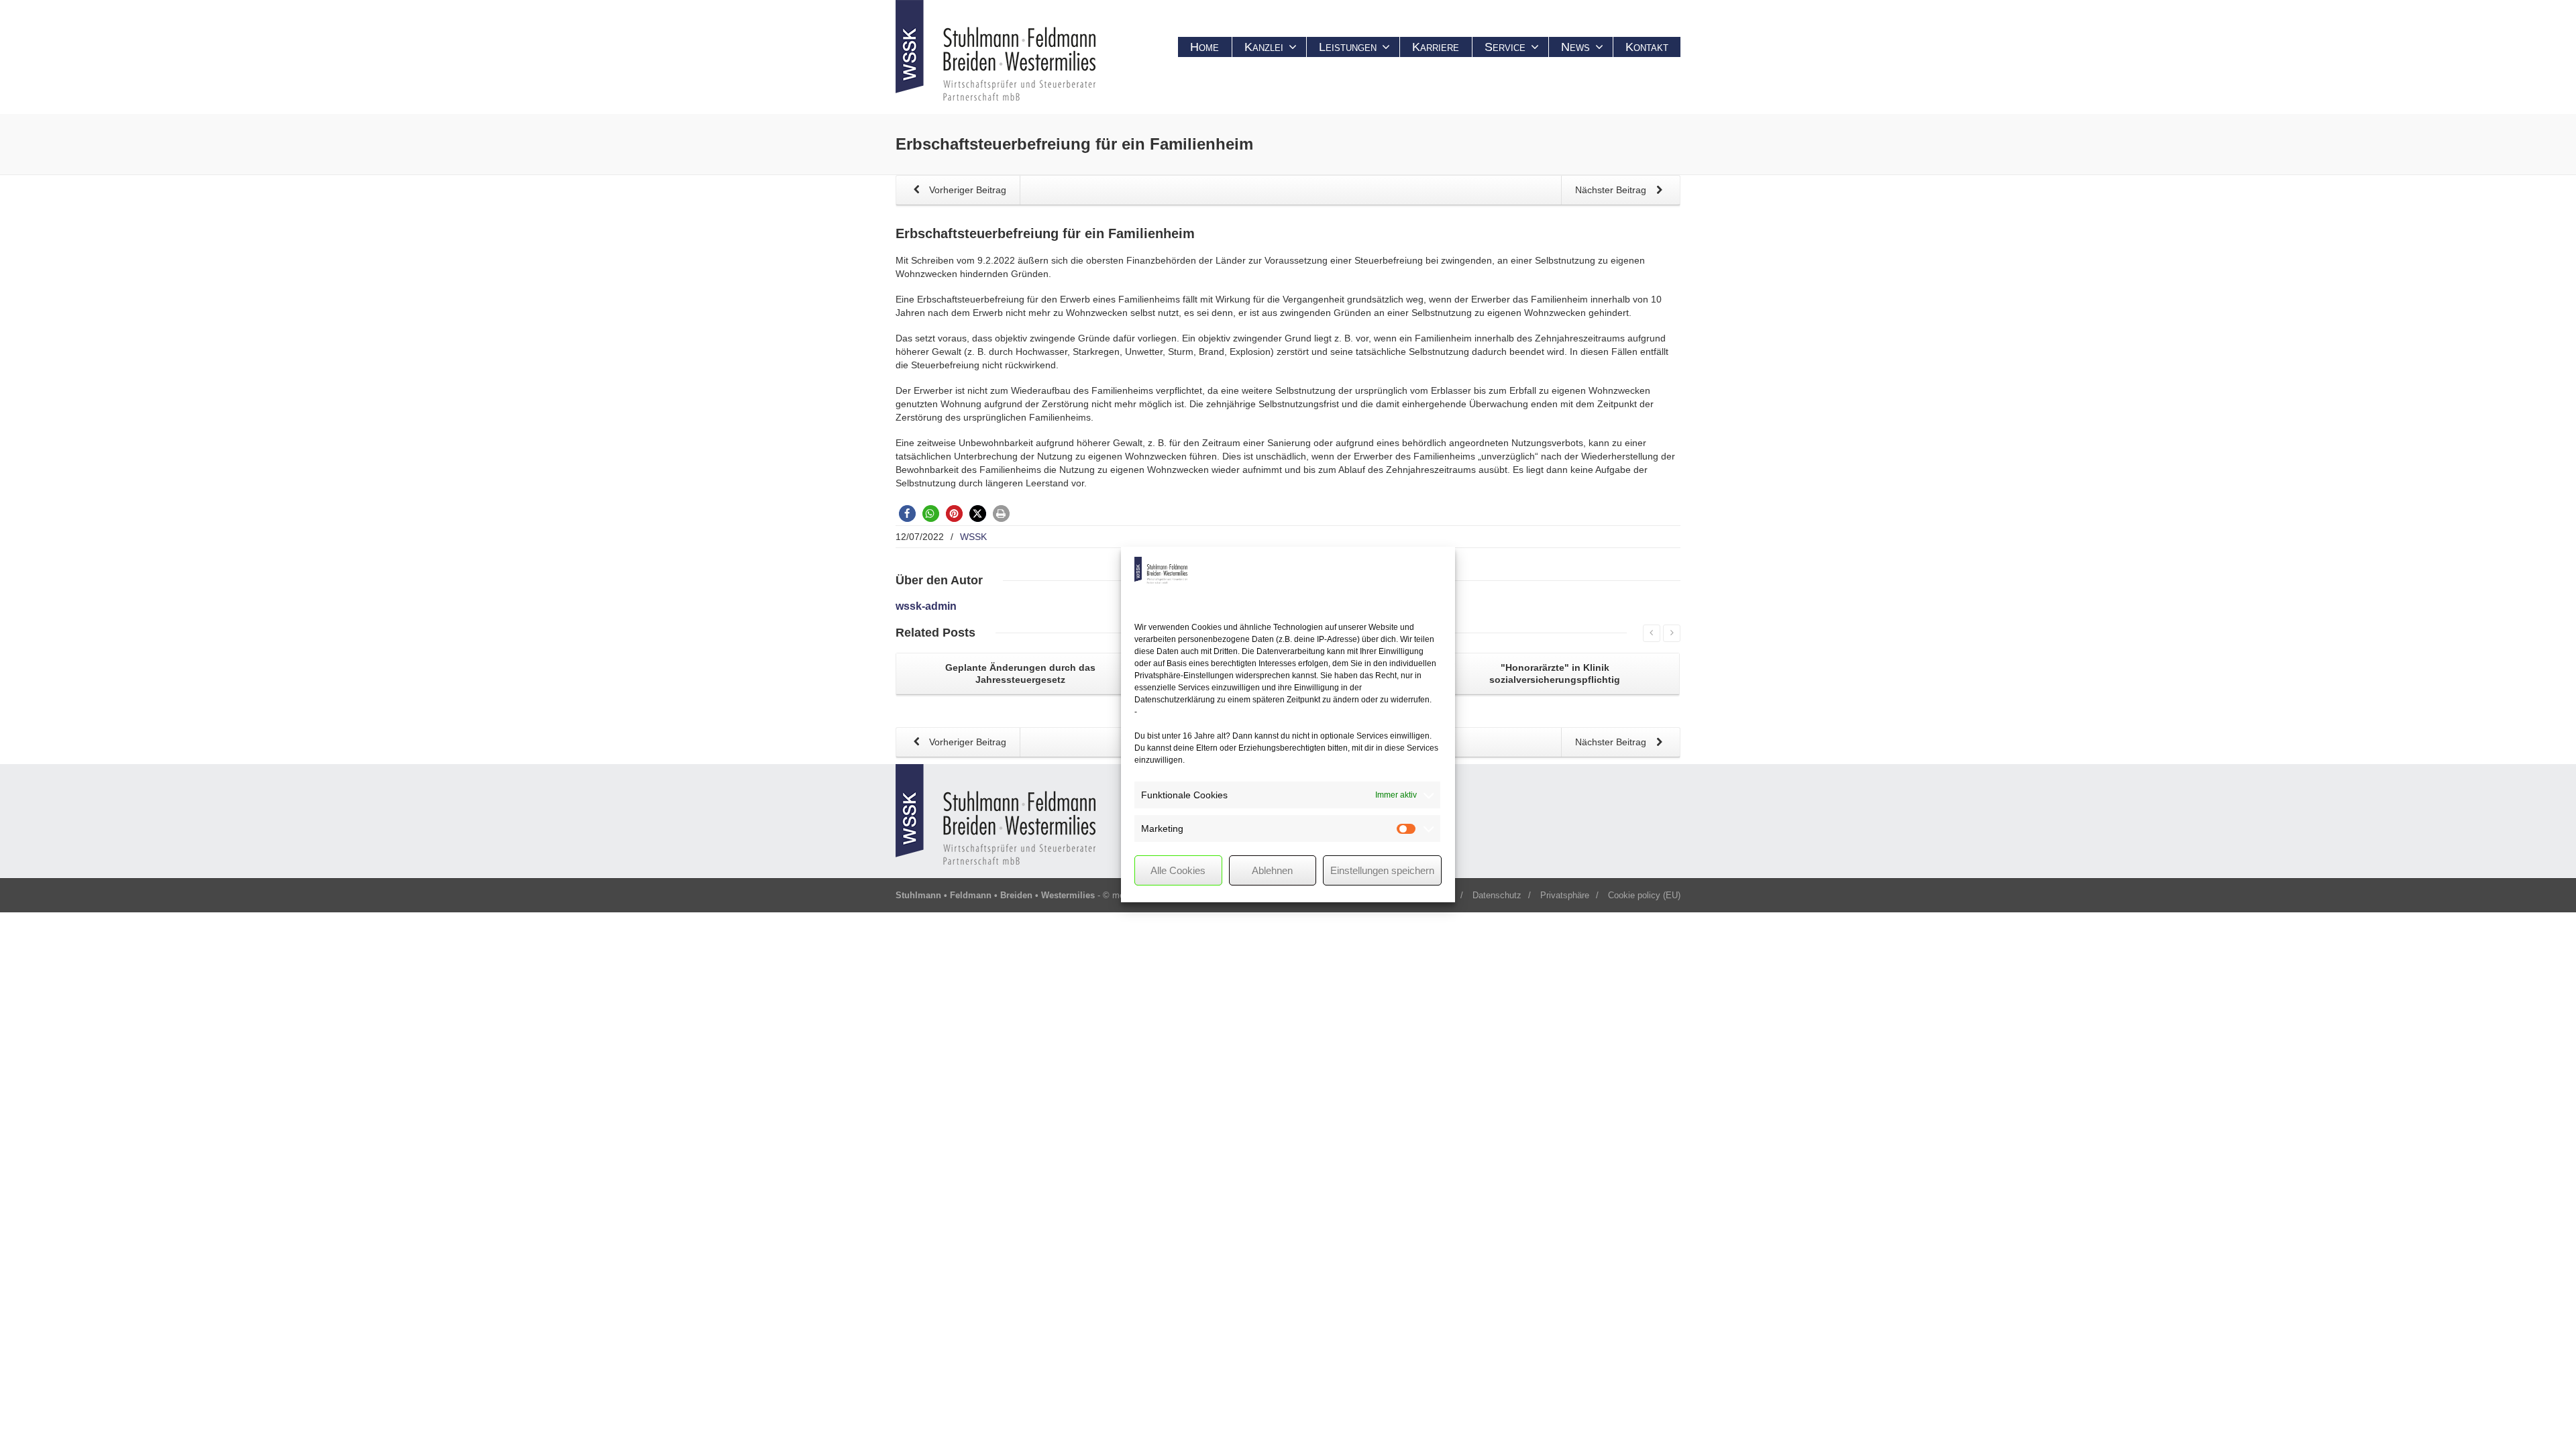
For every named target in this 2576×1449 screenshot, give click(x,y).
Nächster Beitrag (1612, 190)
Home (1204, 47)
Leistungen (1348, 47)
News (1575, 47)
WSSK (973, 537)
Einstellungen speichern (1382, 870)
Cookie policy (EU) (1644, 895)
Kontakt (1647, 47)
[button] (907, 514)
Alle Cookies (1178, 870)
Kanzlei (1264, 47)
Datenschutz (1497, 895)
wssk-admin (926, 606)
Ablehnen (1272, 870)
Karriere (1436, 47)
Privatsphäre (1565, 895)
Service (1505, 47)
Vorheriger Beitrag (966, 190)
